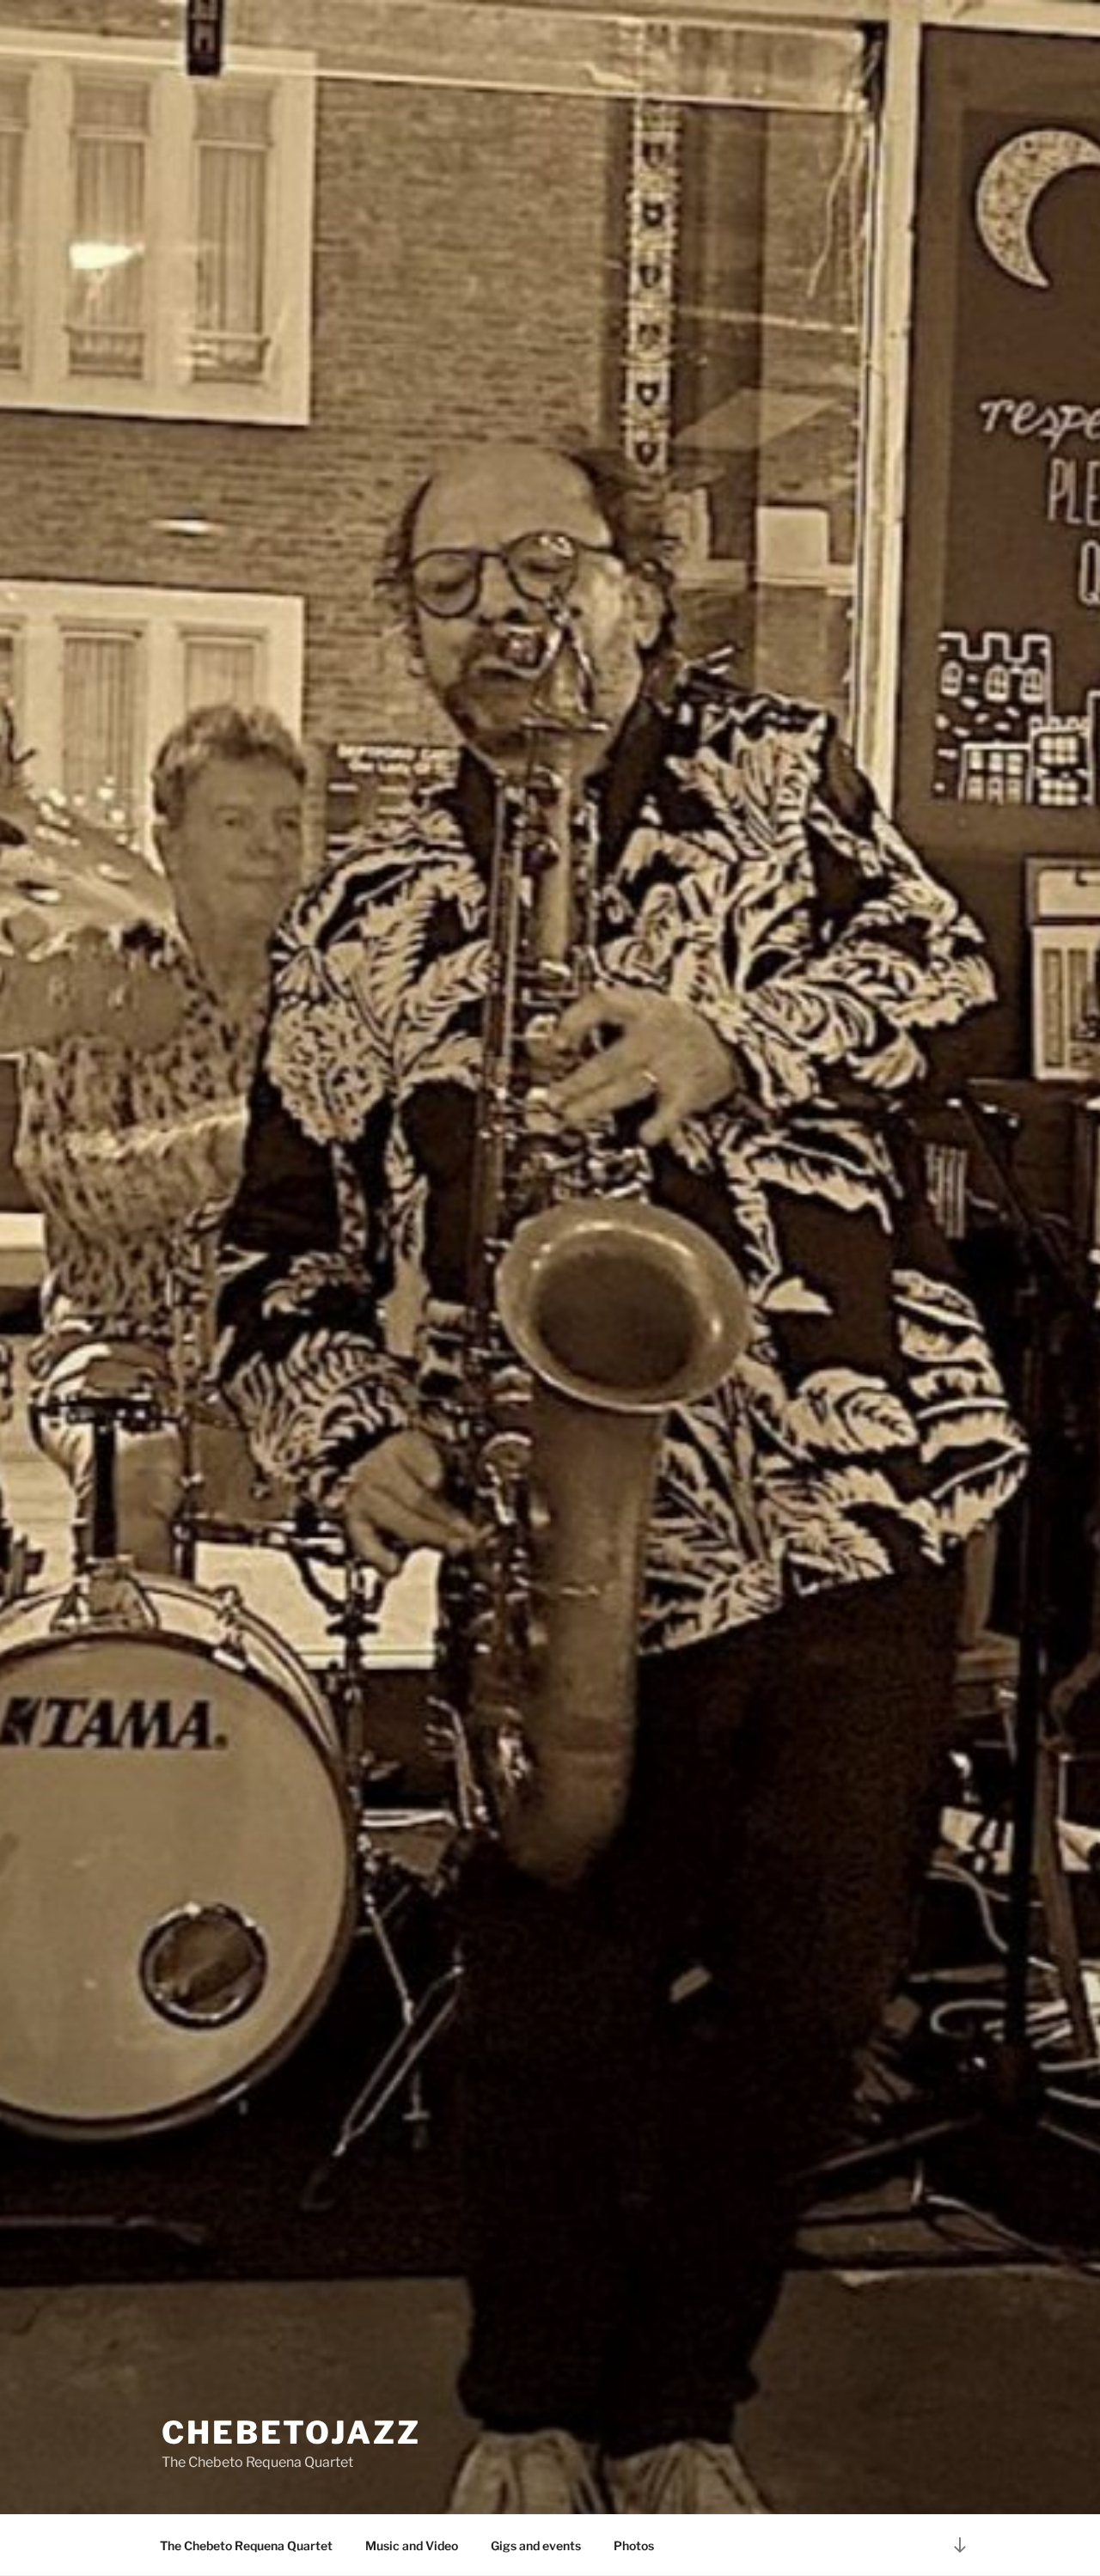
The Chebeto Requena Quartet (246, 2545)
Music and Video (412, 2545)
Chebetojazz (291, 2433)
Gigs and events (536, 2545)
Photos (634, 2545)
